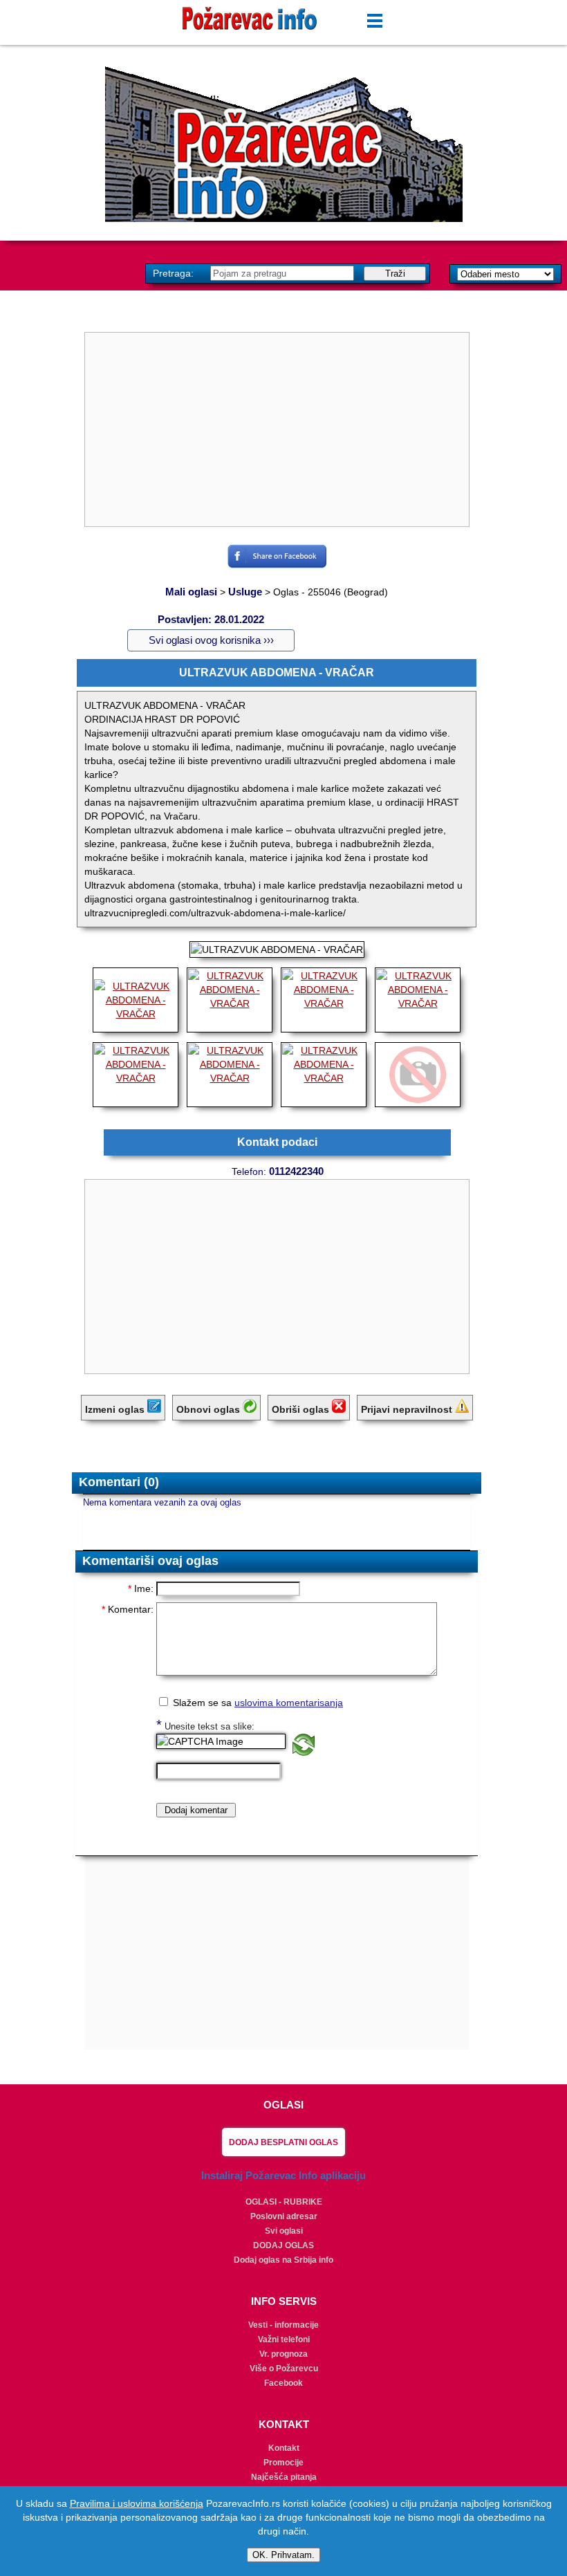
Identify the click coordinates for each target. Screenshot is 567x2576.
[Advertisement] (283, 144)
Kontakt (284, 2448)
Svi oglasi (284, 2231)
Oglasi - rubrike (284, 2202)
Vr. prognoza (283, 2354)
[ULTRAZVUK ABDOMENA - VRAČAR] (136, 1014)
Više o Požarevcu (284, 2369)
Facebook (283, 2383)
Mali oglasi (191, 592)
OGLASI (283, 2105)
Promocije (283, 2463)
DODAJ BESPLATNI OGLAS (283, 2142)
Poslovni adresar (284, 2216)
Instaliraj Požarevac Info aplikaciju (283, 2175)
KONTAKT (284, 2424)
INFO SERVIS (284, 2301)
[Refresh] (304, 1752)
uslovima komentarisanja (289, 1703)
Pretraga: (175, 273)
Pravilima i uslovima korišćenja (137, 2503)
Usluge (245, 592)
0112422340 (296, 1171)
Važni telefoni (284, 2339)
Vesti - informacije (283, 2325)
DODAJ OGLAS (283, 2245)
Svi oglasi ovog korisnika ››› (211, 640)
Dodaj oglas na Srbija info (283, 2260)
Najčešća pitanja (284, 2477)
